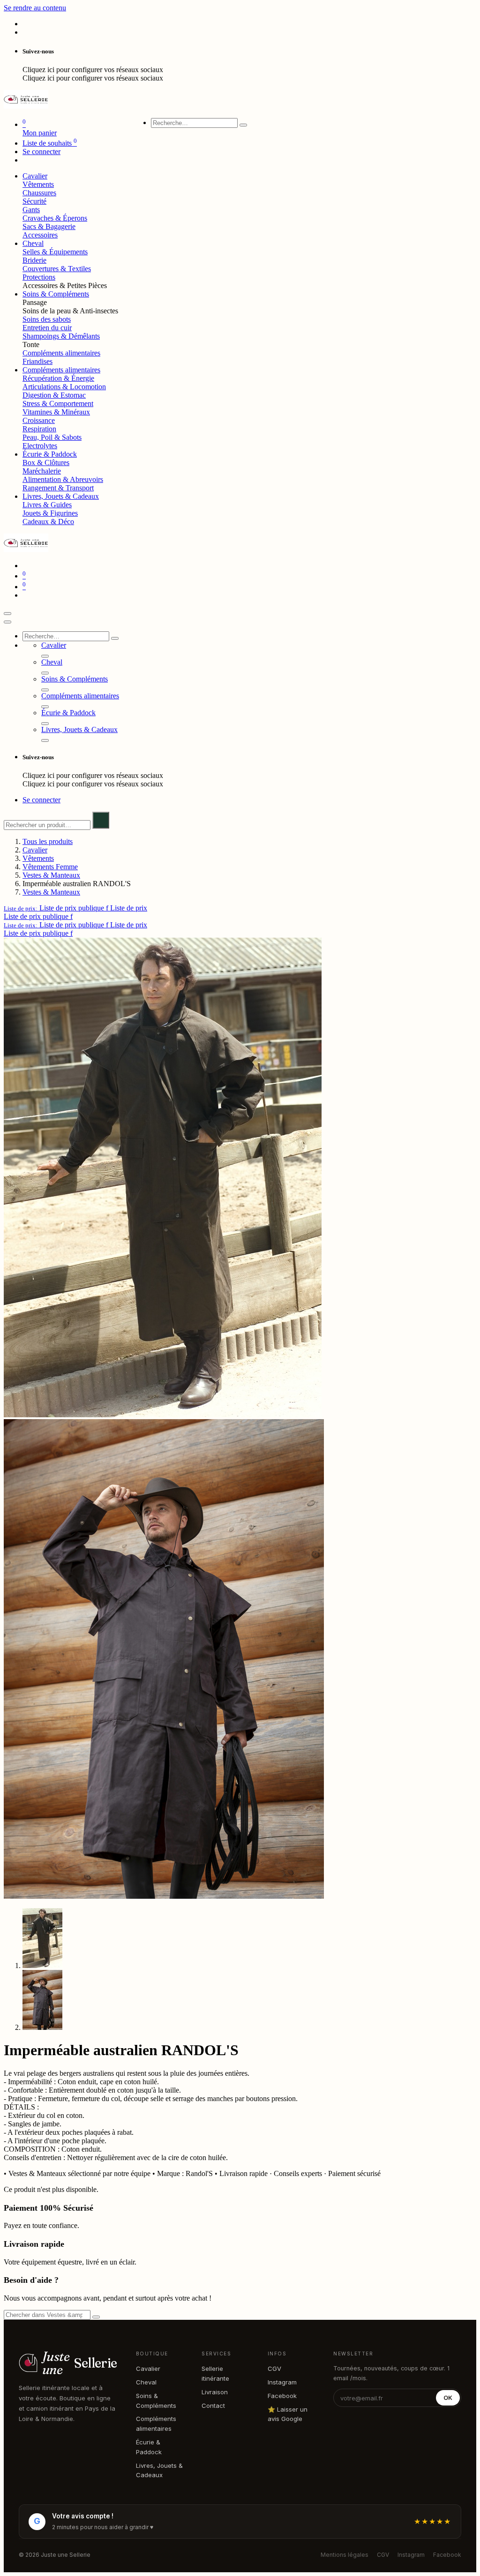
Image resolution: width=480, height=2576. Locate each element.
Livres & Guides (47, 505)
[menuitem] (35, 176)
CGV (274, 2369)
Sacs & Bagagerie (49, 226)
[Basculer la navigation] (7, 614)
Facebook (282, 2396)
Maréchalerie (42, 471)
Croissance (39, 420)
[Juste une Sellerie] (26, 106)
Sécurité (34, 201)
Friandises (37, 361)
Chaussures (39, 193)
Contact (213, 2406)
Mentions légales (345, 2555)
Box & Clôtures (46, 463)
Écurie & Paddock (149, 2447)
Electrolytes (40, 446)
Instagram (282, 2382)
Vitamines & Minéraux (56, 412)
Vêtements (38, 184)
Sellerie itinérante (215, 2373)
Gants (31, 210)
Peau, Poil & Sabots (52, 437)
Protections (39, 277)
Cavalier (35, 850)
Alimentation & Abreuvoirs (63, 479)
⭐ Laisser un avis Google (288, 2414)
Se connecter (41, 152)
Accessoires (40, 235)
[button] (75, 908)
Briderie (34, 260)
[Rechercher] (243, 125)
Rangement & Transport (58, 488)
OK (448, 2398)
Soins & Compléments (156, 2401)
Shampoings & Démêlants (61, 336)
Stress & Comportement (58, 403)
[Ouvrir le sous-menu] (45, 656)
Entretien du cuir (47, 328)
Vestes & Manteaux (51, 875)
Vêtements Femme (50, 867)
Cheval (146, 2382)
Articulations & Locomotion (64, 387)
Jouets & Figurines (50, 513)
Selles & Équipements (55, 252)
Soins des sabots (47, 319)
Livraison (215, 2392)
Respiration (39, 429)
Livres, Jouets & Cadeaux (159, 2470)
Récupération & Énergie (58, 378)
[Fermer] (7, 622)
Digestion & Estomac (54, 395)
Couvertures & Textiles (57, 269)
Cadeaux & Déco (48, 522)
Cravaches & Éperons (55, 218)
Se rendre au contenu (35, 8)
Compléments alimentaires (61, 353)
